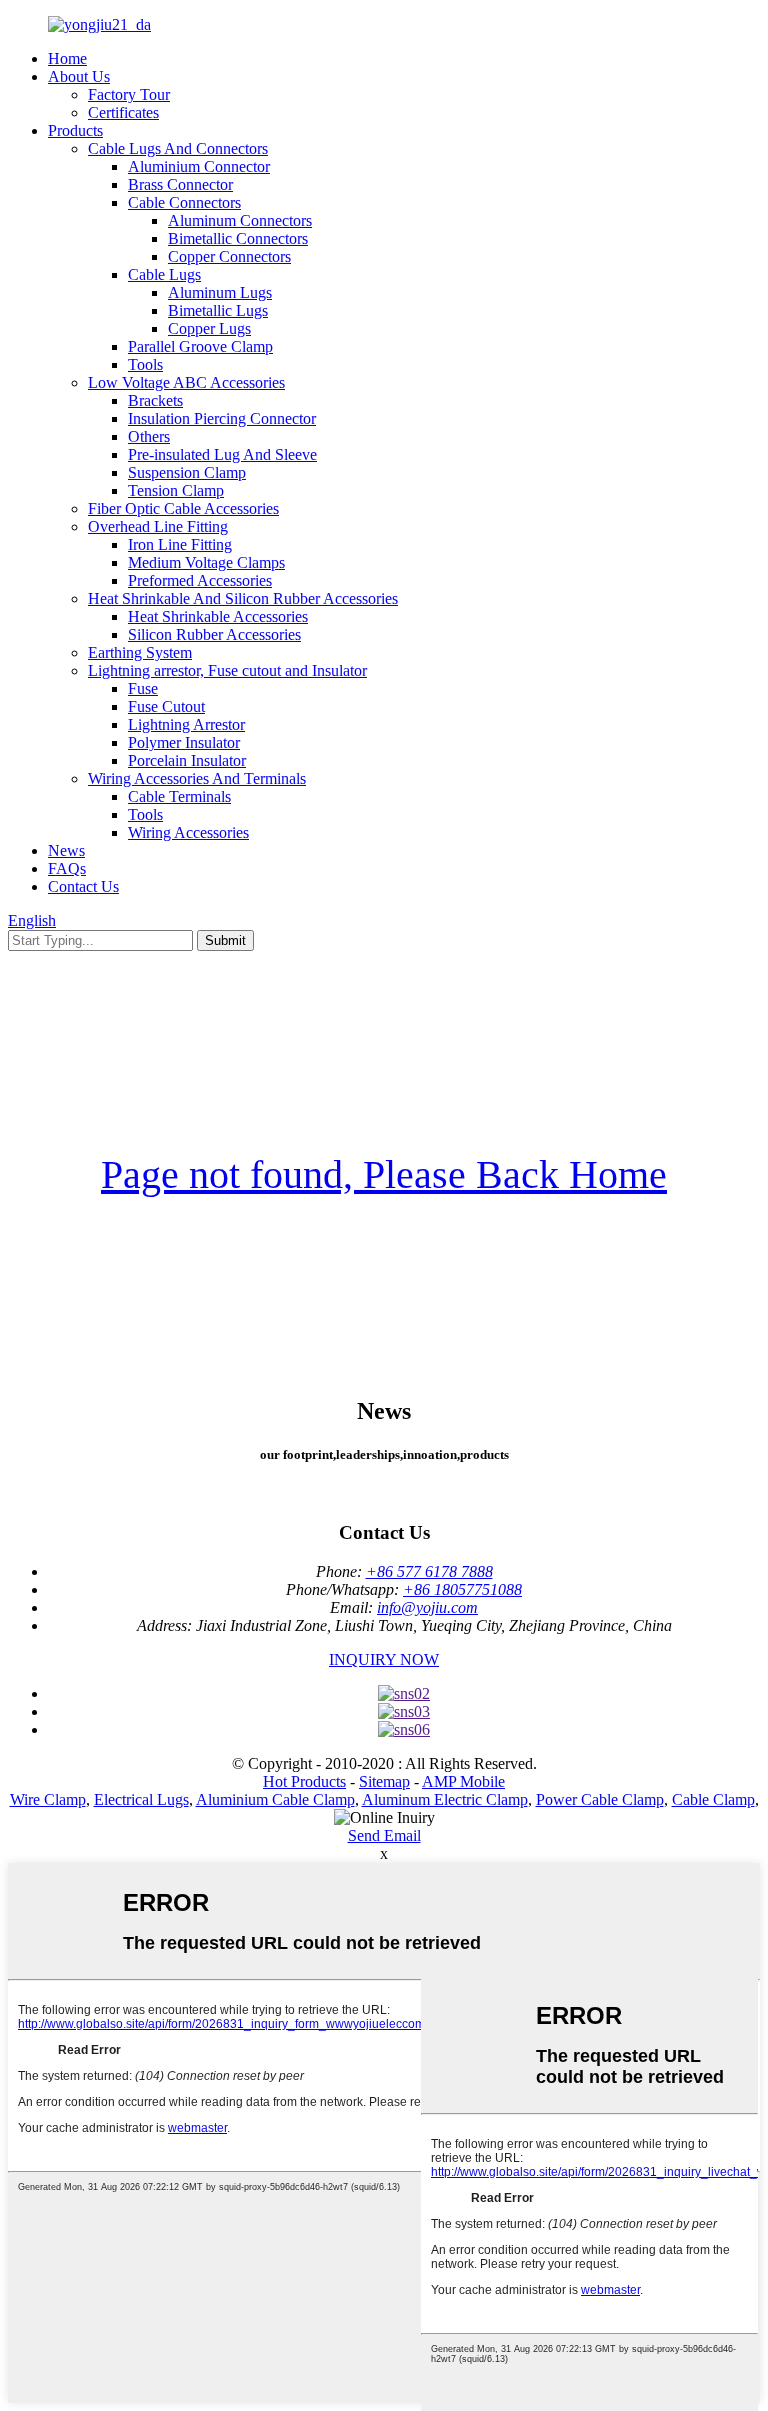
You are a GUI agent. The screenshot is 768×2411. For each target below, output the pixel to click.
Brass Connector (180, 184)
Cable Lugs (164, 274)
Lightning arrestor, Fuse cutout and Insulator (227, 670)
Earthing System (140, 652)
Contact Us (83, 886)
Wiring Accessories (188, 832)
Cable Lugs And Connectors (178, 148)
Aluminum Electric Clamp (445, 1799)
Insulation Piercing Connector (222, 418)
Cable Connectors (184, 202)
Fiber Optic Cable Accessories (183, 508)
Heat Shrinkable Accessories (218, 616)
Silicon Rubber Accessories (214, 634)
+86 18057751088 (462, 1589)
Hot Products (304, 1781)
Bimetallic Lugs (218, 310)
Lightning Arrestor (186, 724)
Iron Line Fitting (180, 544)
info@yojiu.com (427, 1607)
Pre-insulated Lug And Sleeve (222, 454)
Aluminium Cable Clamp (275, 1799)
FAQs (67, 868)
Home (67, 58)
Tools (145, 364)
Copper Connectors (229, 256)
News (66, 850)
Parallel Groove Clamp (200, 346)
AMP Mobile (463, 1781)
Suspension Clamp (187, 472)
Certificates (123, 112)
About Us (79, 76)
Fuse (143, 688)
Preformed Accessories (200, 580)
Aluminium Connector (199, 166)
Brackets (155, 400)
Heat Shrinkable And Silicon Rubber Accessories (243, 598)
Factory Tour (129, 94)
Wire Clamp (48, 1799)
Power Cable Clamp (600, 1799)
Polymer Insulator (184, 742)
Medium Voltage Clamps (206, 562)
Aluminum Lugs (220, 292)
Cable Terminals (179, 796)
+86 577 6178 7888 (429, 1571)
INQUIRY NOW (384, 1659)
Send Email (384, 1835)
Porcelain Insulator (187, 760)
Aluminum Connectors (240, 220)
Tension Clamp (176, 490)
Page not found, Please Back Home (384, 1174)
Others (149, 436)
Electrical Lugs (141, 1799)
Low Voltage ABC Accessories (186, 382)
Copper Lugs (209, 328)
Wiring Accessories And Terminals (197, 778)
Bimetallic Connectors (238, 238)
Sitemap (384, 1781)
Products (75, 130)
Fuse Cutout (166, 706)
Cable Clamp (713, 1799)
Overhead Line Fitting (158, 526)
